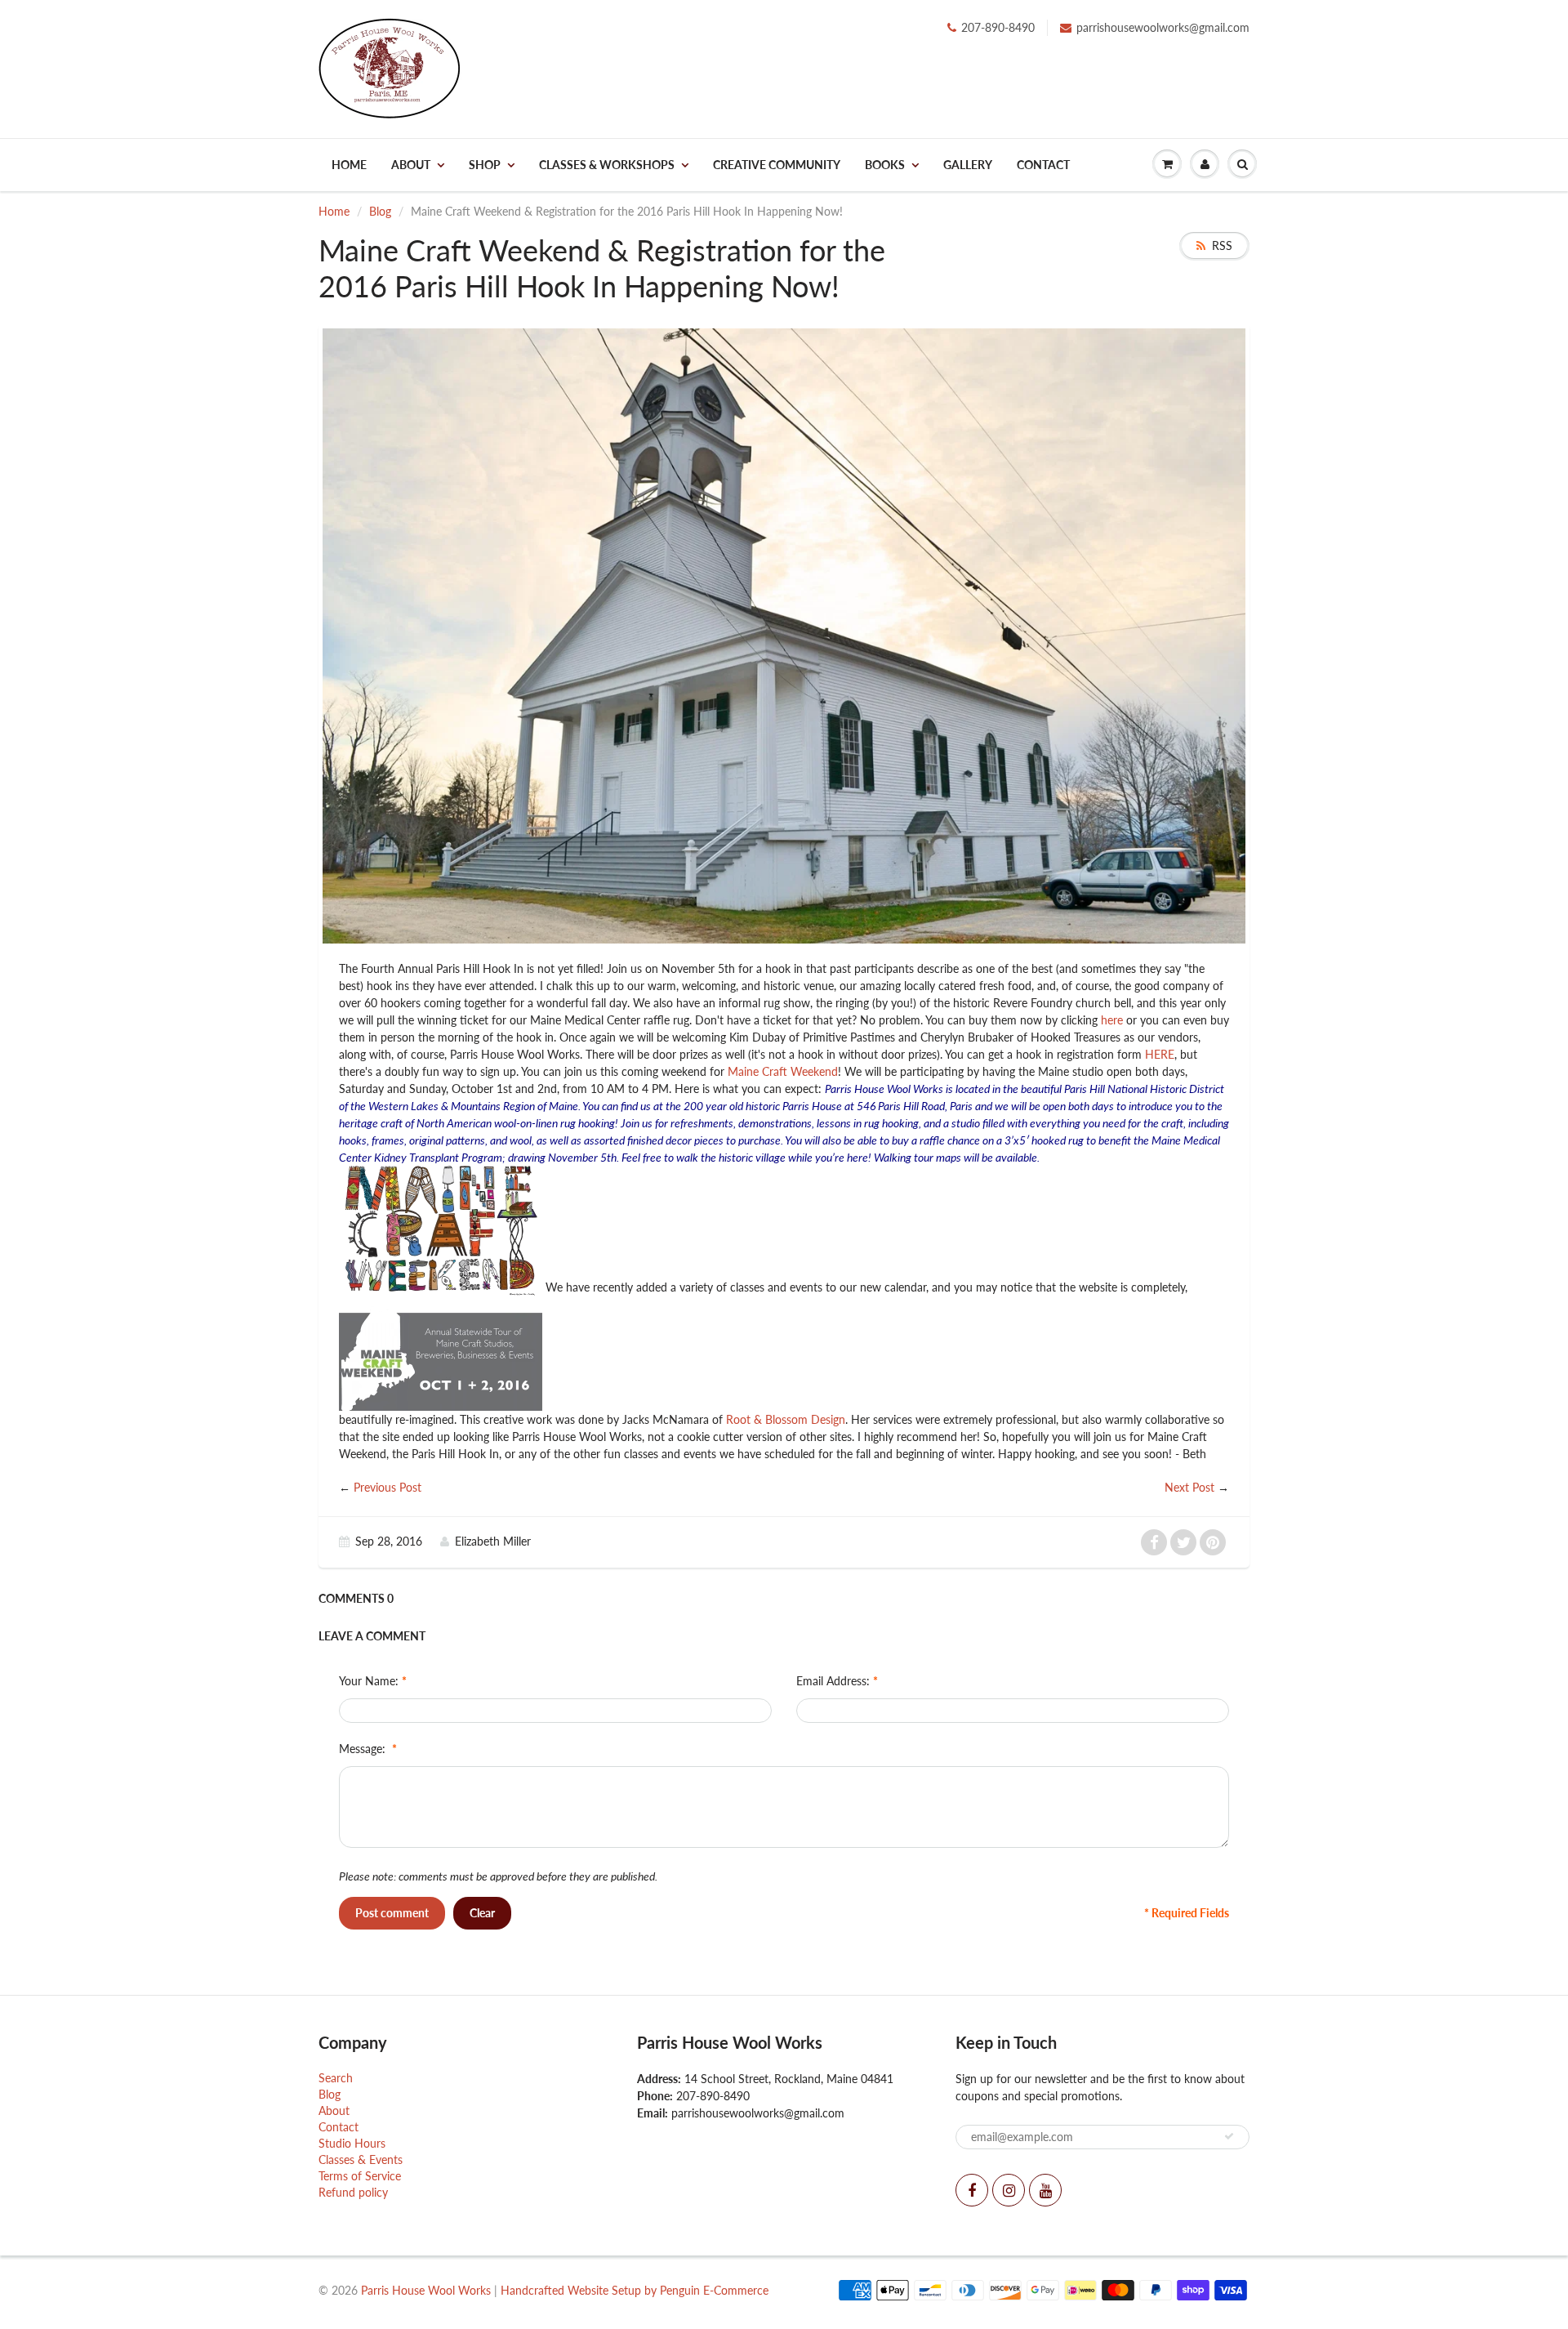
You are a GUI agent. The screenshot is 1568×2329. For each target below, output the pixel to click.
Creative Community (777, 165)
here (1112, 1020)
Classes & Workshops (607, 165)
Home (349, 165)
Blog (380, 211)
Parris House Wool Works (426, 2290)
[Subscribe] (1229, 2136)
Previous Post (388, 1487)
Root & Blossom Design (786, 1419)
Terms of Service (360, 2176)
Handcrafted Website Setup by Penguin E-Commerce (635, 2290)
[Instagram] (1009, 2190)
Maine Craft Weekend (783, 1071)
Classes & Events (361, 2159)
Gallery (968, 165)
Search (336, 2078)
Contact (1043, 165)
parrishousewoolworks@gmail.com (1163, 27)
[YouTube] (1045, 2190)
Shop (485, 165)
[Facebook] (972, 2190)
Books (885, 165)
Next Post (1189, 1487)
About (411, 165)
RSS (1222, 245)
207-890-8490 (998, 27)
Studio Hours (352, 2143)
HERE (1160, 1054)
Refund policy (353, 2192)
